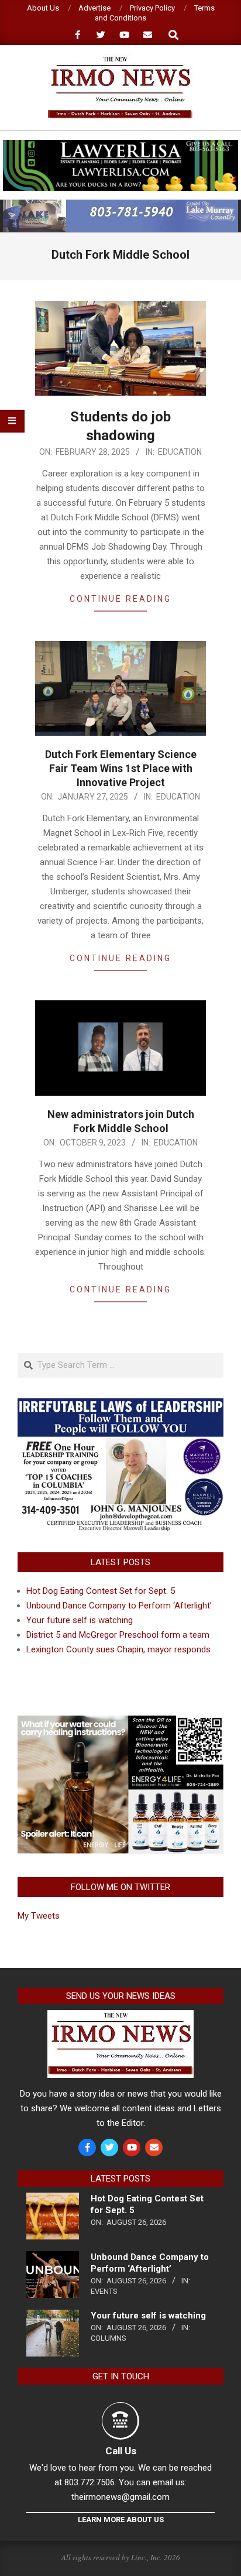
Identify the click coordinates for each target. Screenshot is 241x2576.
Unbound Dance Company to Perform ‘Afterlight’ (119, 1606)
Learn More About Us (121, 2520)
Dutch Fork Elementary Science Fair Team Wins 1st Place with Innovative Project (121, 768)
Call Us (121, 2451)
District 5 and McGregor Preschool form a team (118, 1635)
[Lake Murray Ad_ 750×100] (120, 205)
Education (180, 452)
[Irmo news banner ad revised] (120, 145)
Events (104, 2291)
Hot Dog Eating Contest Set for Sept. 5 (101, 1591)
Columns (109, 2338)
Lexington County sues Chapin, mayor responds (118, 1649)
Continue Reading (120, 599)
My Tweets (39, 1916)
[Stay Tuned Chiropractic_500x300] (120, 1720)
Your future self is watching (80, 1620)
